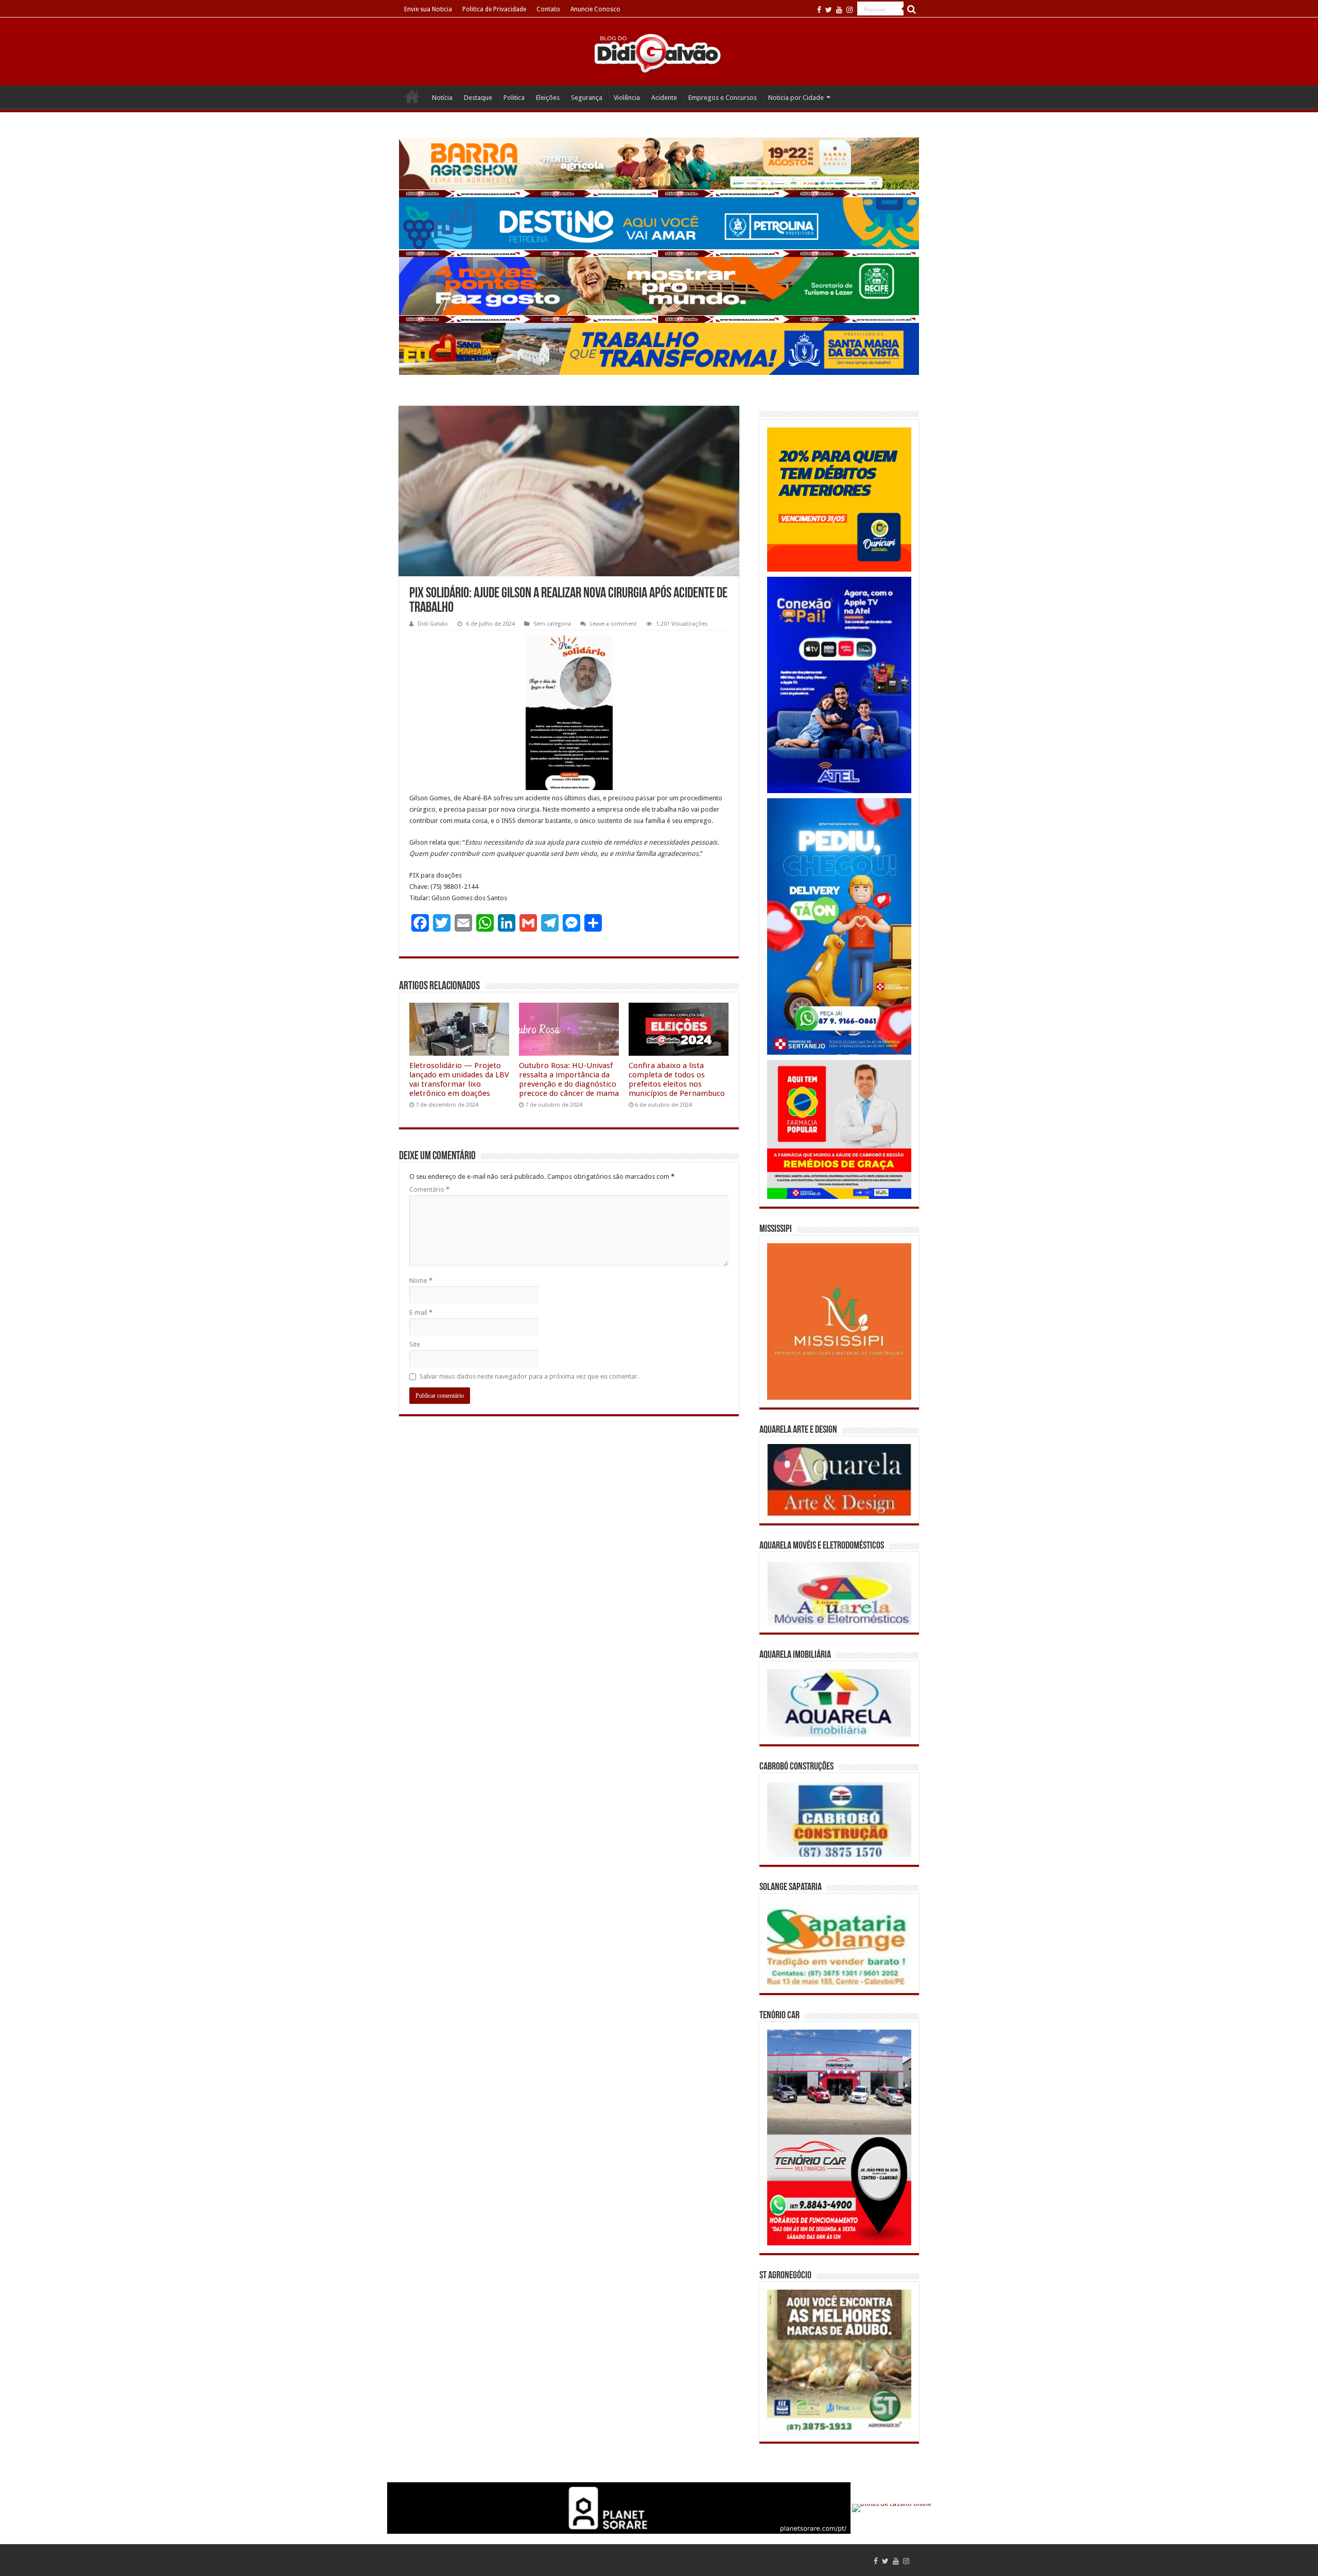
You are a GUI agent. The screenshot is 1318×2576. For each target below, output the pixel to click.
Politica (514, 98)
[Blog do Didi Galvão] (659, 53)
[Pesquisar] (911, 9)
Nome (421, 1281)
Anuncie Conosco (595, 9)
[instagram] (849, 10)
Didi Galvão (433, 624)
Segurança (587, 98)
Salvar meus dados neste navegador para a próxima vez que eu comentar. (529, 1376)
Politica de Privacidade (494, 9)
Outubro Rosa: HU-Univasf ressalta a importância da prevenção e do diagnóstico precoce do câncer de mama (569, 1079)
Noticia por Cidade (796, 98)
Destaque (478, 98)
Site (415, 1344)
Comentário (429, 1189)
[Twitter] (829, 10)
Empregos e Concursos (723, 98)
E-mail (421, 1312)
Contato (548, 9)
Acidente (664, 98)
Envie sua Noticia (428, 9)
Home (412, 96)
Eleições (548, 98)
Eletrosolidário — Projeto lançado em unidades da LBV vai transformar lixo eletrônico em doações (459, 1079)
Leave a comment (613, 624)
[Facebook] (819, 10)
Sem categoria (552, 624)
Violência (627, 98)
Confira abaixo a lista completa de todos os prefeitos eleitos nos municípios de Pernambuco (677, 1079)
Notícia (442, 98)
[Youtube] (839, 10)
